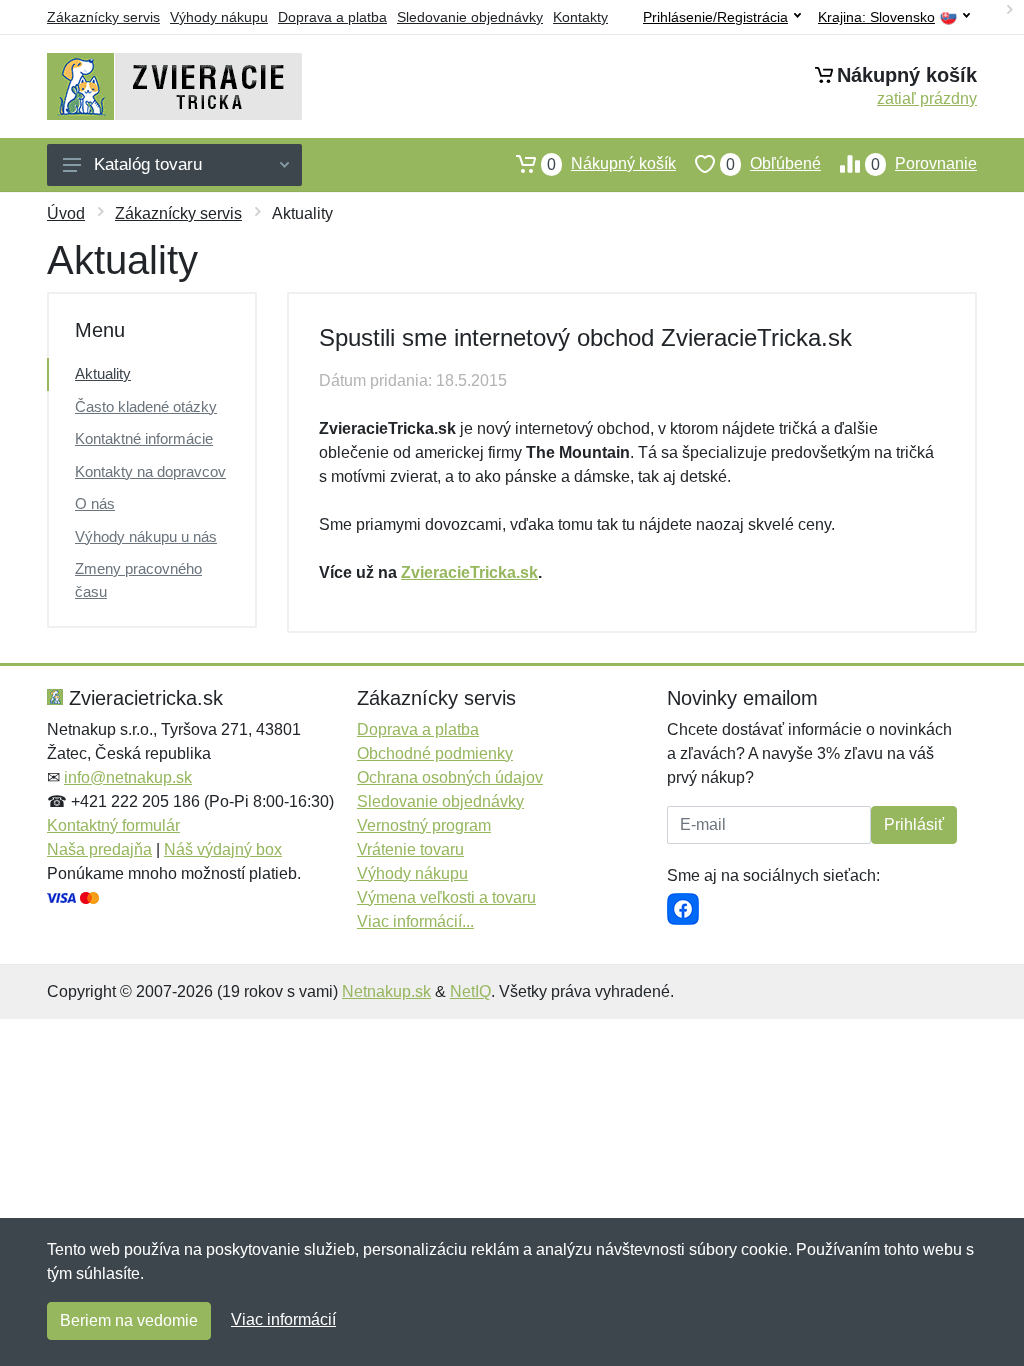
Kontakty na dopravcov (150, 471)
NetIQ (470, 991)
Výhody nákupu (219, 17)
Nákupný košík (611, 164)
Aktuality (103, 373)
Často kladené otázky (146, 406)
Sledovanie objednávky (470, 17)
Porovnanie (924, 164)
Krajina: (876, 17)
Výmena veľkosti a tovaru (446, 897)
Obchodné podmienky (435, 753)
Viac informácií (283, 1319)
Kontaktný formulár (113, 825)
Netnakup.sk (386, 991)
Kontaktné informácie (144, 438)
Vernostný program (424, 825)
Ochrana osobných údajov (450, 777)
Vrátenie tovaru (410, 849)
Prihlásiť (914, 824)
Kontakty (580, 17)
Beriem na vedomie (129, 1320)
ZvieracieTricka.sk (469, 572)
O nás (95, 503)
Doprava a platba (332, 17)
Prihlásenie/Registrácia (715, 17)
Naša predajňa (99, 849)
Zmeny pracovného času (138, 580)
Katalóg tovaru (148, 164)
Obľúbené (773, 164)
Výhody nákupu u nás (146, 536)
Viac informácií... (415, 921)
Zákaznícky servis (103, 17)
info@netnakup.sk (128, 777)
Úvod (66, 213)
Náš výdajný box (223, 849)
